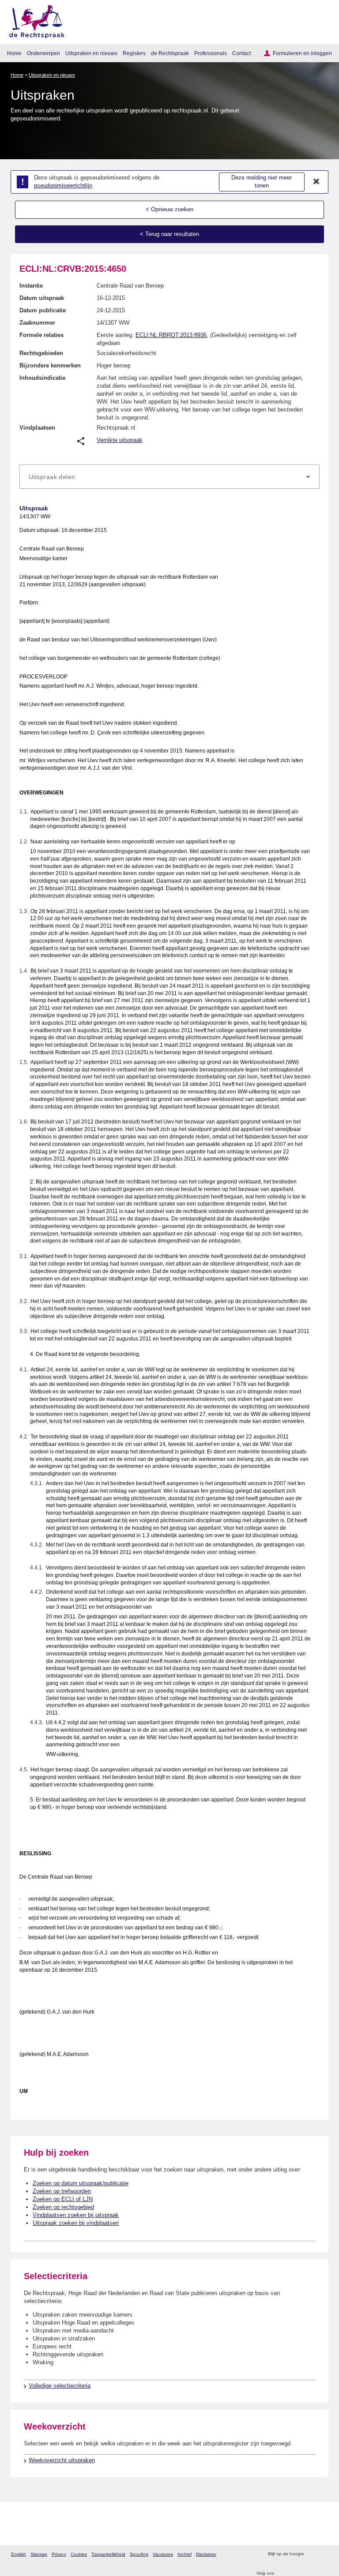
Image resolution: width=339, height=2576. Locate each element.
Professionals (211, 53)
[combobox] (169, 477)
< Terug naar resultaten (169, 234)
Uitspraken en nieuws (91, 53)
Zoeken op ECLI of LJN (63, 2199)
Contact (241, 53)
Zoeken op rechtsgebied (63, 2207)
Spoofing (139, 2554)
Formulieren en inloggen (302, 53)
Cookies (79, 2554)
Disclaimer (206, 2554)
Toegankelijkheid (108, 2554)
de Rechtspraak (170, 53)
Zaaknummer (37, 323)
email (323, 2554)
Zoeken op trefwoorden (62, 2191)
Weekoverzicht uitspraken (62, 2460)
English (19, 2554)
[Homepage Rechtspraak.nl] (34, 20)
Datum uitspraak (42, 298)
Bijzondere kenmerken (50, 365)
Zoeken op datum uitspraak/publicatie (81, 2183)
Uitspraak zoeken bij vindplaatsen (76, 2223)
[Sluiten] (316, 182)
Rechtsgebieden (41, 353)
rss (312, 2554)
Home (14, 53)
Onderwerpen (43, 53)
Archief (185, 2554)
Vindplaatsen (37, 428)
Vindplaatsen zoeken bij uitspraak (76, 2215)
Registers (134, 53)
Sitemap (39, 2554)
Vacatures (163, 2554)
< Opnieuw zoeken (169, 209)
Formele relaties (41, 335)
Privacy (59, 2554)
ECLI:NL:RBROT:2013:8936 (171, 335)
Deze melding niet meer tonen (262, 182)
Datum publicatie (43, 310)
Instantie (31, 286)
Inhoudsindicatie (42, 378)
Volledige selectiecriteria (60, 2386)
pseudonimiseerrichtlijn (63, 185)
